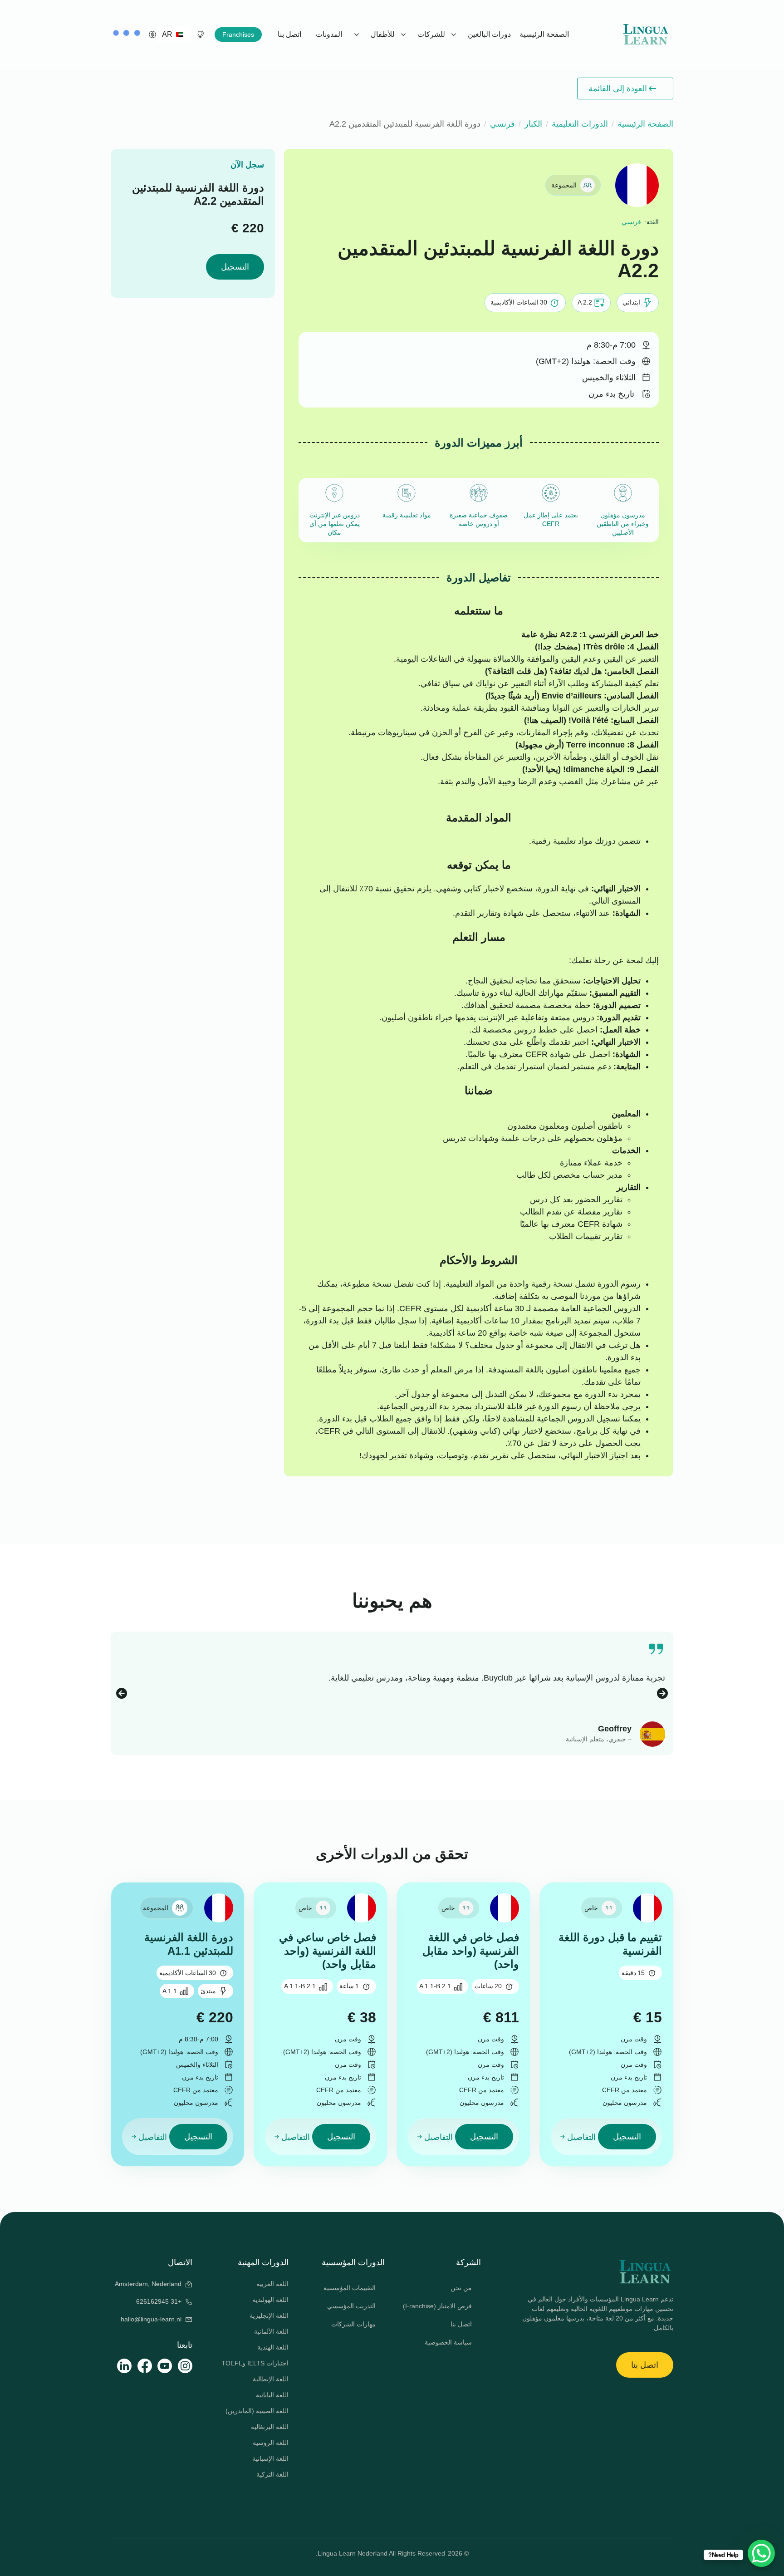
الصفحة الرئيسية (544, 34)
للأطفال (383, 34)
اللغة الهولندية (270, 2300)
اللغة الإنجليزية (269, 2315)
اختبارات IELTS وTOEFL (255, 2363)
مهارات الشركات (353, 2324)
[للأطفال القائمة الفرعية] (358, 34)
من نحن (461, 2288)
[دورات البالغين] (455, 34)
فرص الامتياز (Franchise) (437, 2306)
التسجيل (235, 267)
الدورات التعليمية (580, 124)
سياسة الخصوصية (448, 2342)
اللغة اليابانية (272, 2395)
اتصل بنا (289, 34)
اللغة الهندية (273, 2347)
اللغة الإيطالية (271, 2379)
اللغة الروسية (271, 2443)
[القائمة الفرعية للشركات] (404, 34)
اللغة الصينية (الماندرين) (257, 2411)
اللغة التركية (272, 2474)
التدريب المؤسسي (351, 2306)
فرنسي (502, 124)
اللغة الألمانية (271, 2331)
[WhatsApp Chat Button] (761, 2553)
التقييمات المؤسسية (350, 2288)
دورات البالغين (489, 34)
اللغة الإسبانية (270, 2458)
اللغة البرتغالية (270, 2427)
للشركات (431, 34)
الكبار (533, 124)
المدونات (329, 34)
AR (168, 34)
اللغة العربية (272, 2284)
